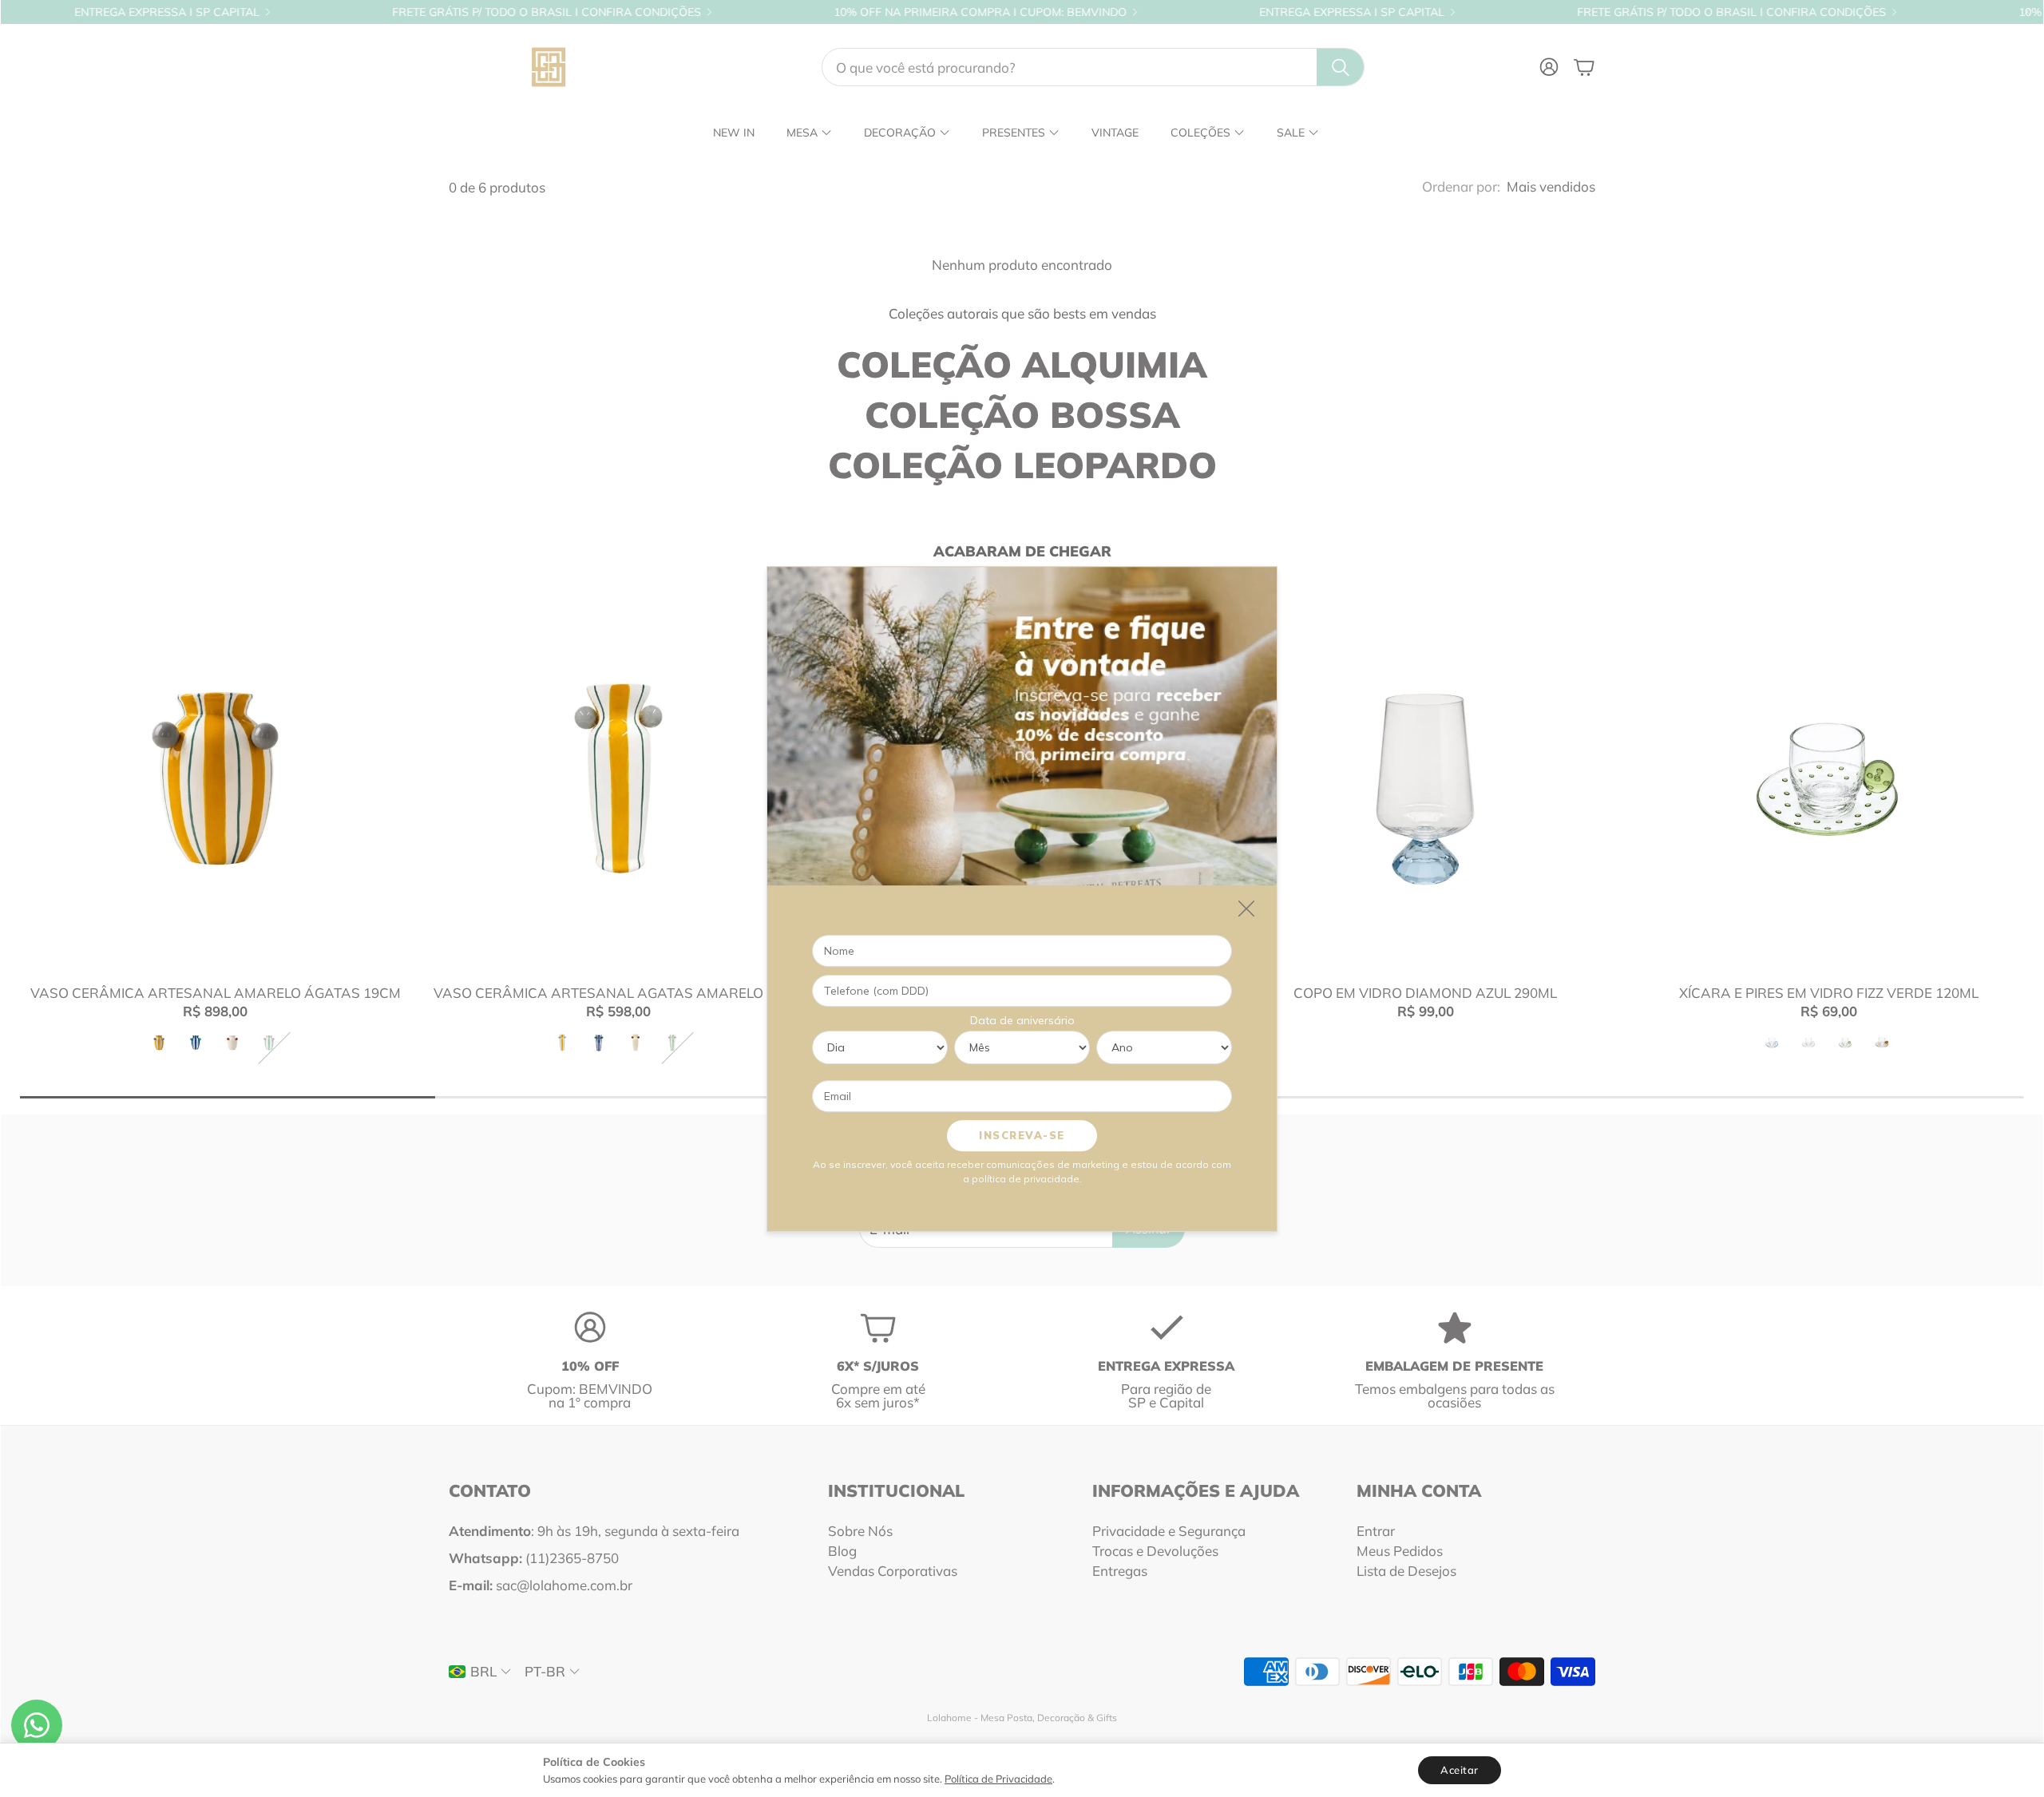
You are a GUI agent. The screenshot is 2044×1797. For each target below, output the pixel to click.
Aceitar (1460, 1770)
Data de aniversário (1022, 1019)
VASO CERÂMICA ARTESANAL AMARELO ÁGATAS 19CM (216, 993)
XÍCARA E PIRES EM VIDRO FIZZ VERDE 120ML (1829, 993)
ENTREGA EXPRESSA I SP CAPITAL (1227, 12)
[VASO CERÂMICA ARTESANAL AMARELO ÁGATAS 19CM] (215, 778)
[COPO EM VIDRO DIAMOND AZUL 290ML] (1426, 778)
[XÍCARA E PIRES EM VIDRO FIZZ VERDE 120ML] (1829, 778)
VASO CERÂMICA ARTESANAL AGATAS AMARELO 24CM (619, 993)
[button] (1093, 67)
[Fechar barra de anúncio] (2027, 12)
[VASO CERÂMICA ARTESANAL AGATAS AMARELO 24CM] (618, 778)
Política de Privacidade (998, 1779)
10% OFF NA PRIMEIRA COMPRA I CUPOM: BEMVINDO (856, 12)
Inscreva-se (1022, 1134)
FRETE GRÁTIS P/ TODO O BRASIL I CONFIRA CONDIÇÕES (422, 12)
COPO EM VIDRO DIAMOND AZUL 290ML (1425, 993)
